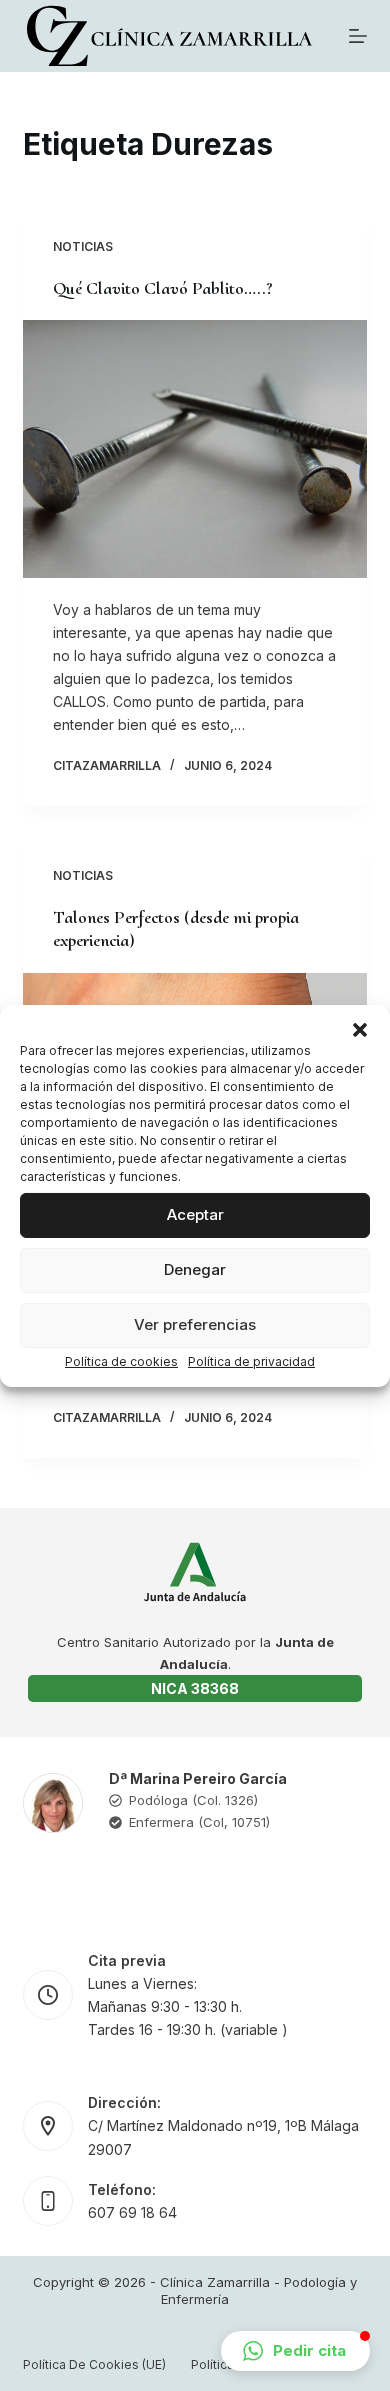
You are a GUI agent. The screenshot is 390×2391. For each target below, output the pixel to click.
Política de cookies (121, 1360)
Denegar (195, 1269)
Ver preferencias (195, 1324)
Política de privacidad (251, 1360)
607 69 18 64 (132, 2212)
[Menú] (358, 36)
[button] (360, 1029)
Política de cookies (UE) (94, 2364)
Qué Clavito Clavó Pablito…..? (163, 288)
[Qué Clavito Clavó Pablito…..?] (194, 448)
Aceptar (195, 1214)
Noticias (83, 246)
